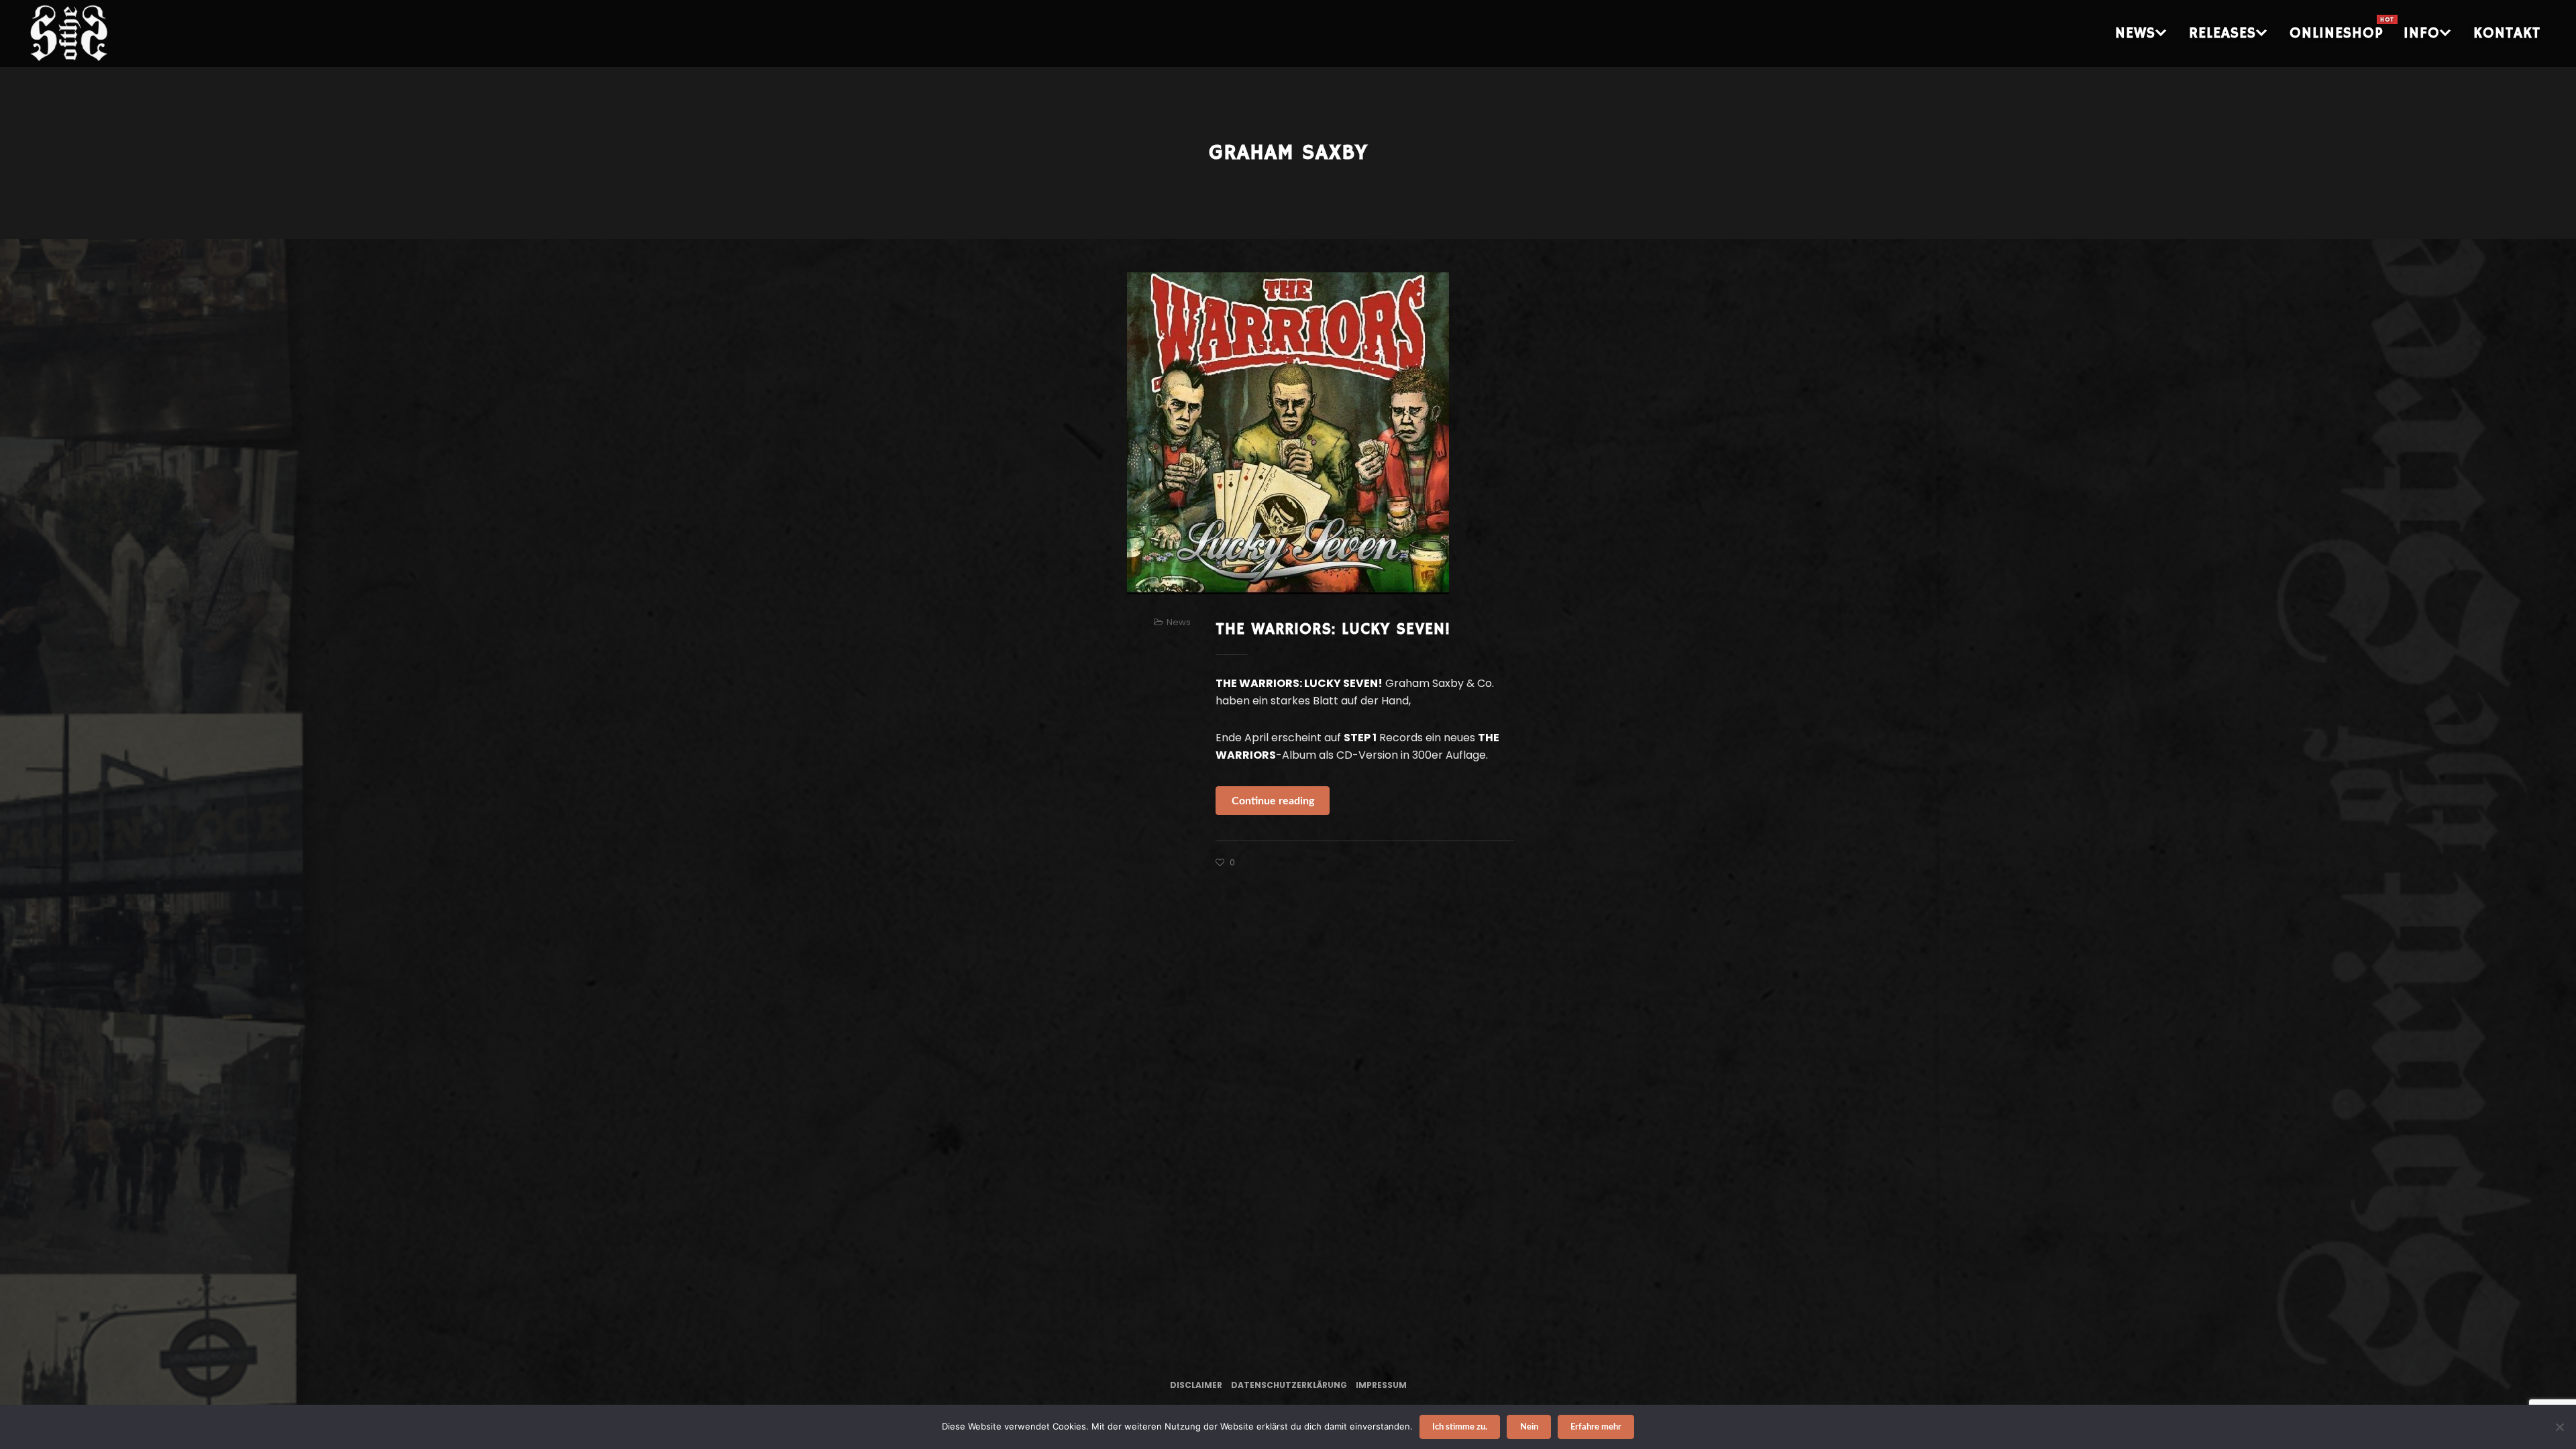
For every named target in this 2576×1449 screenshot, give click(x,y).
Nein (1529, 1427)
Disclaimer (1196, 1385)
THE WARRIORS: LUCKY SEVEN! (1333, 629)
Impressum (1381, 1385)
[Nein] (2559, 1427)
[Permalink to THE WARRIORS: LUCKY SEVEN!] (1288, 433)
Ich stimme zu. (1460, 1427)
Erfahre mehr (1596, 1427)
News (1179, 622)
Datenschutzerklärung (1289, 1385)
